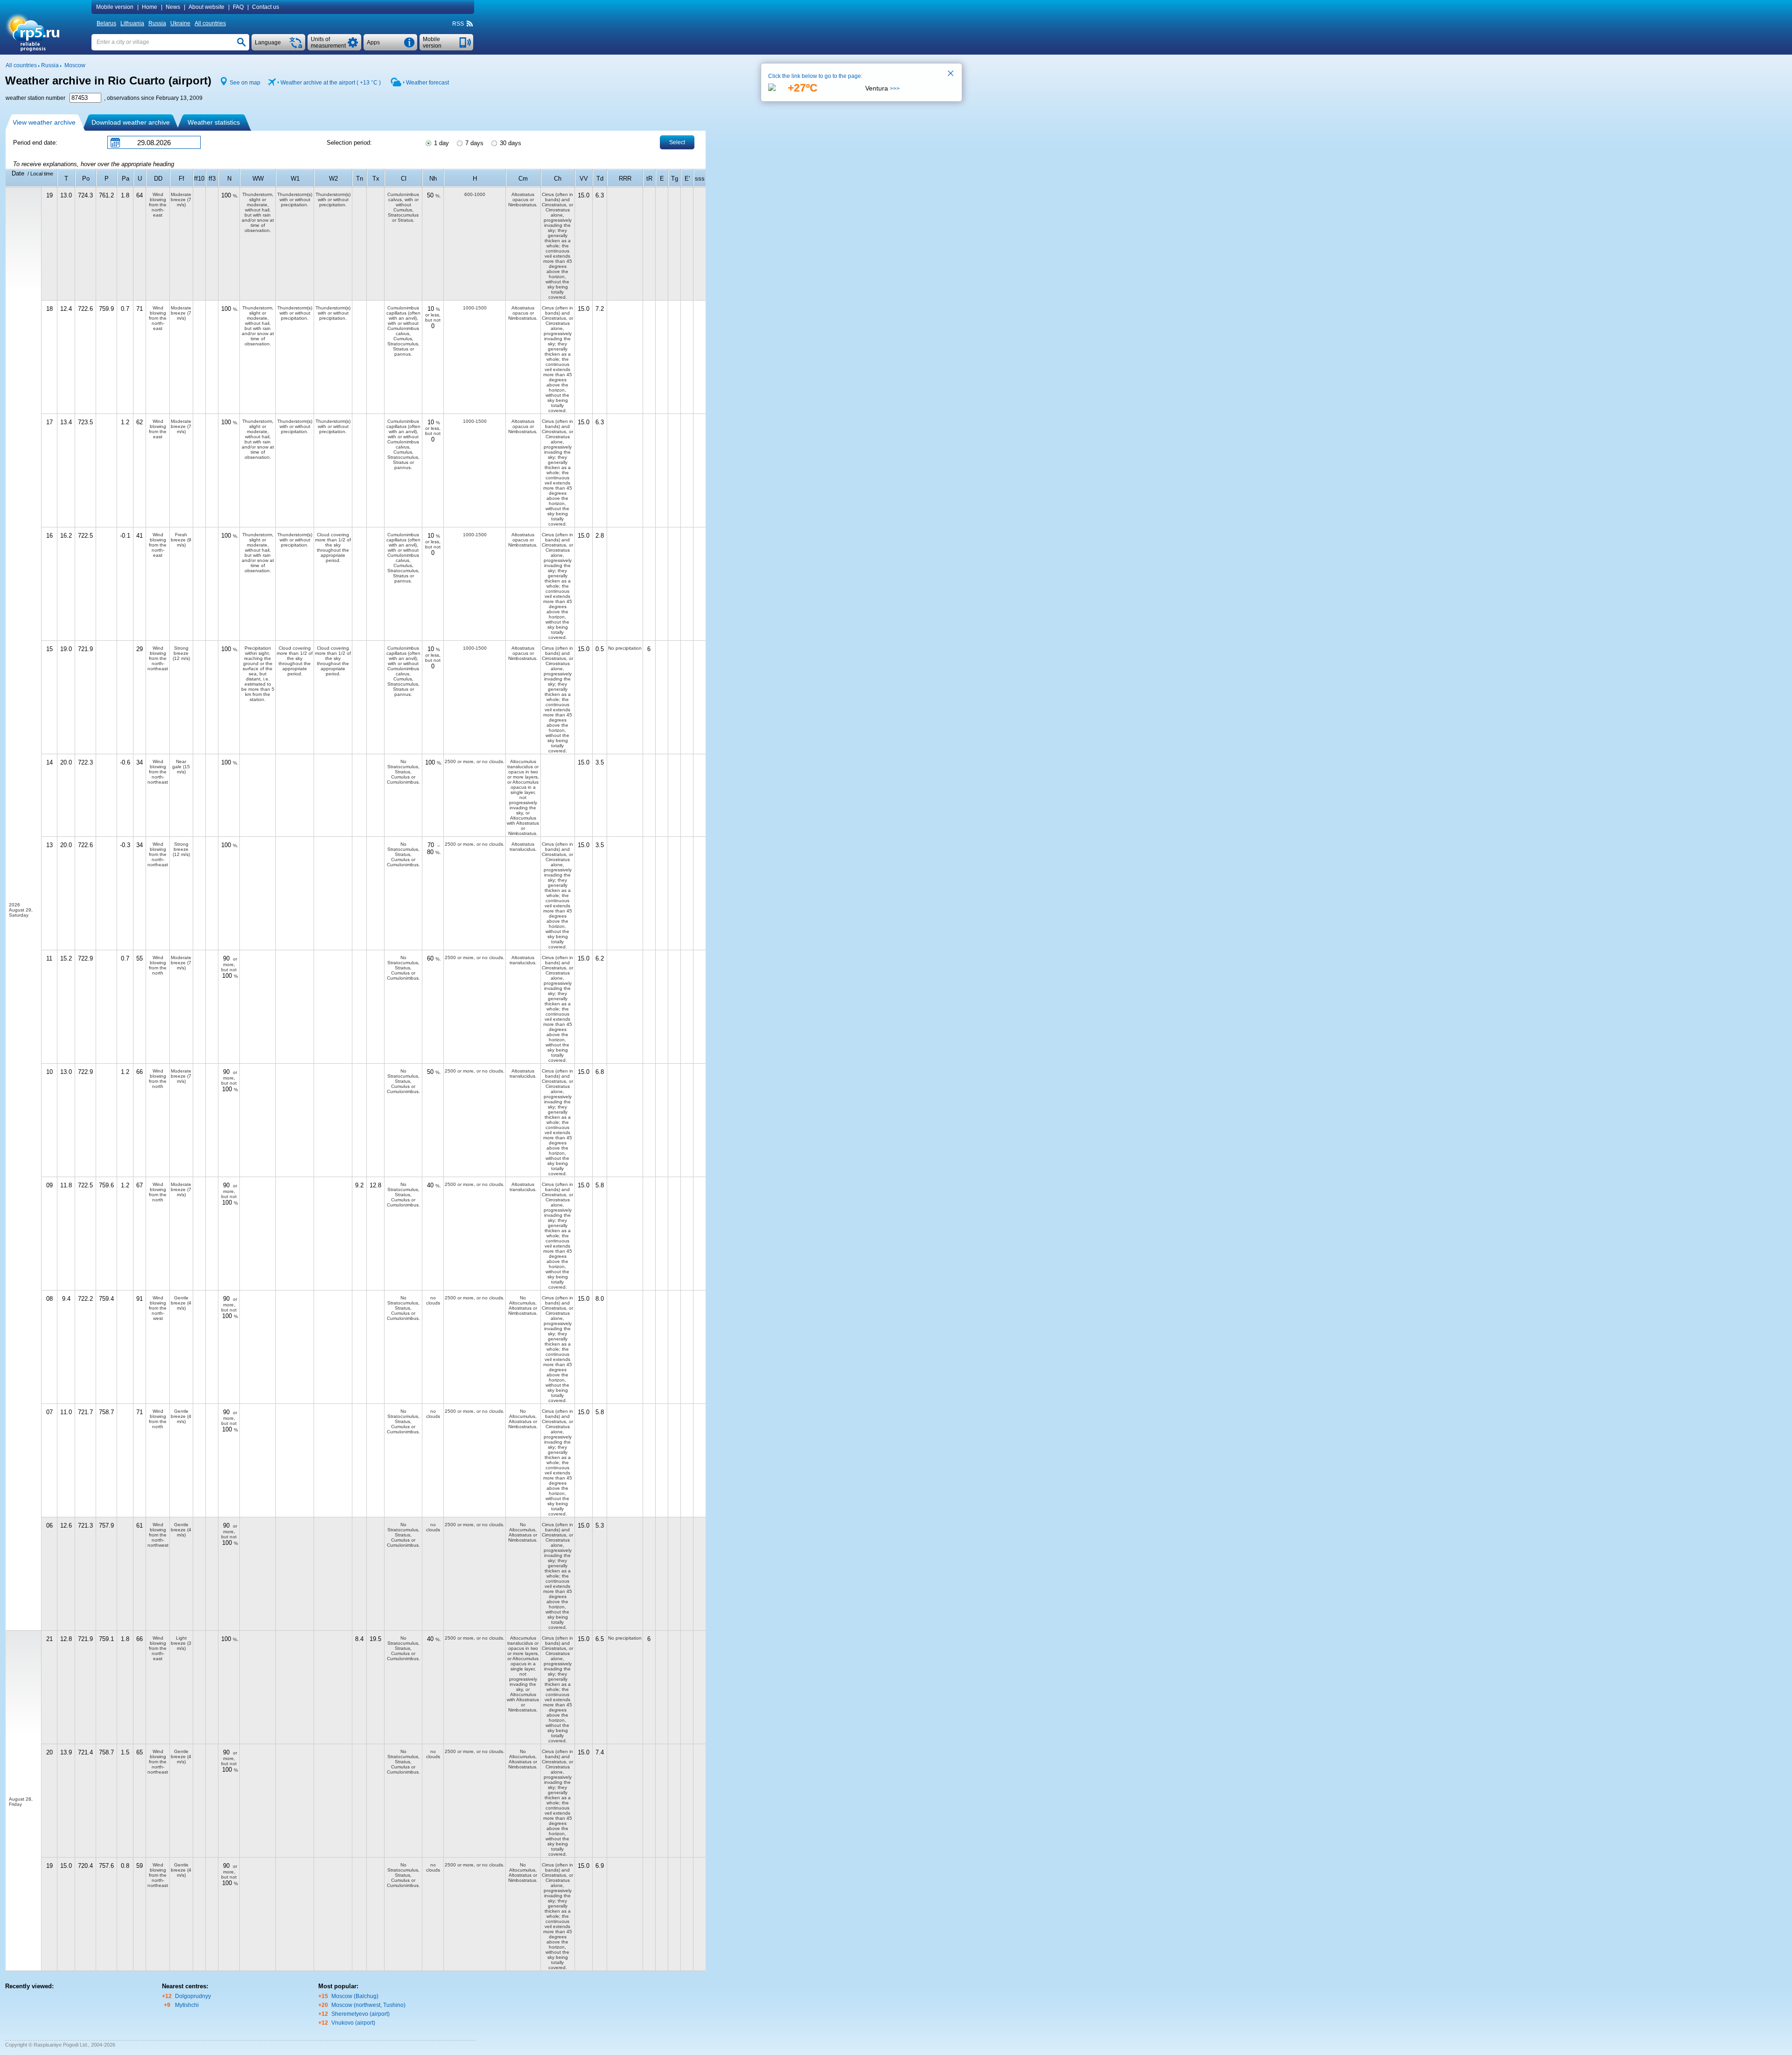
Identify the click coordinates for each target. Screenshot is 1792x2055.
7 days (473, 143)
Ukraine (180, 23)
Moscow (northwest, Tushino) (368, 2005)
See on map (245, 83)
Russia (157, 23)
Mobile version (115, 7)
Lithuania (132, 23)
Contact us (266, 7)
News (173, 7)
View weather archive (44, 122)
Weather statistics (214, 122)
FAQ (238, 7)
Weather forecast (427, 83)
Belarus (106, 23)
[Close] (951, 74)
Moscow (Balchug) (355, 1996)
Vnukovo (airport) (353, 2023)
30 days (510, 143)
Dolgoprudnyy (193, 1996)
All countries (210, 23)
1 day (441, 143)
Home (150, 7)
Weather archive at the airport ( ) (331, 83)
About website (206, 7)
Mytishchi (187, 2005)
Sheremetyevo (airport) (360, 2014)
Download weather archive (131, 122)
